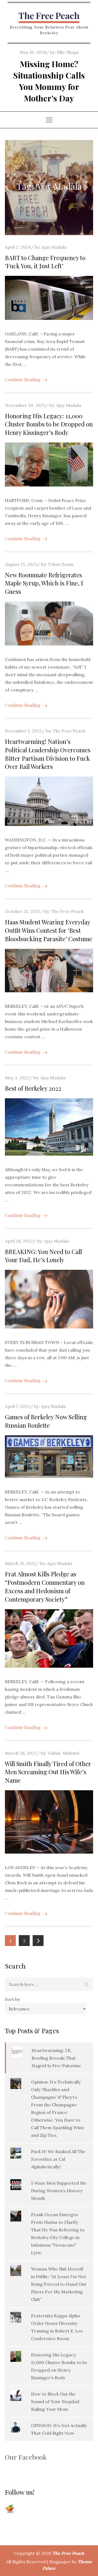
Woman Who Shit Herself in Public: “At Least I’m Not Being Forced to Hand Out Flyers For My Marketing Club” (59, 2284)
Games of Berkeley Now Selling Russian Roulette (46, 1421)
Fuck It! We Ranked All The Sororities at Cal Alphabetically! (58, 2159)
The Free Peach (49, 15)
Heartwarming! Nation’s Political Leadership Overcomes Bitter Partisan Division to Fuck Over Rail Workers (48, 754)
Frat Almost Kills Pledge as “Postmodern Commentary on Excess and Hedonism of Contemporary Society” (45, 1586)
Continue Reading (23, 380)
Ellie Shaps (68, 52)
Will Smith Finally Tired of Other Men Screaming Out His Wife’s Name (48, 1772)
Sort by (12, 1999)
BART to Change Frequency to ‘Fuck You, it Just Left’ (45, 262)
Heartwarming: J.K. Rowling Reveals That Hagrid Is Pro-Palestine (56, 2058)
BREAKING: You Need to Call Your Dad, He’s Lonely (43, 1256)
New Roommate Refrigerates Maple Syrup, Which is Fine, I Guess (44, 583)
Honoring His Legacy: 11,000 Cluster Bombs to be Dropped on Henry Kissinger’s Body (49, 424)
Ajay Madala (54, 247)
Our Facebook (26, 2457)
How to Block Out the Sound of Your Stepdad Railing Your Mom (55, 2402)
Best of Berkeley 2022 (33, 1088)
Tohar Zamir (61, 564)
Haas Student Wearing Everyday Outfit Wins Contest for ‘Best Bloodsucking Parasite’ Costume (49, 930)
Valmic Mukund (63, 1753)
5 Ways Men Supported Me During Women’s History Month (59, 2191)
